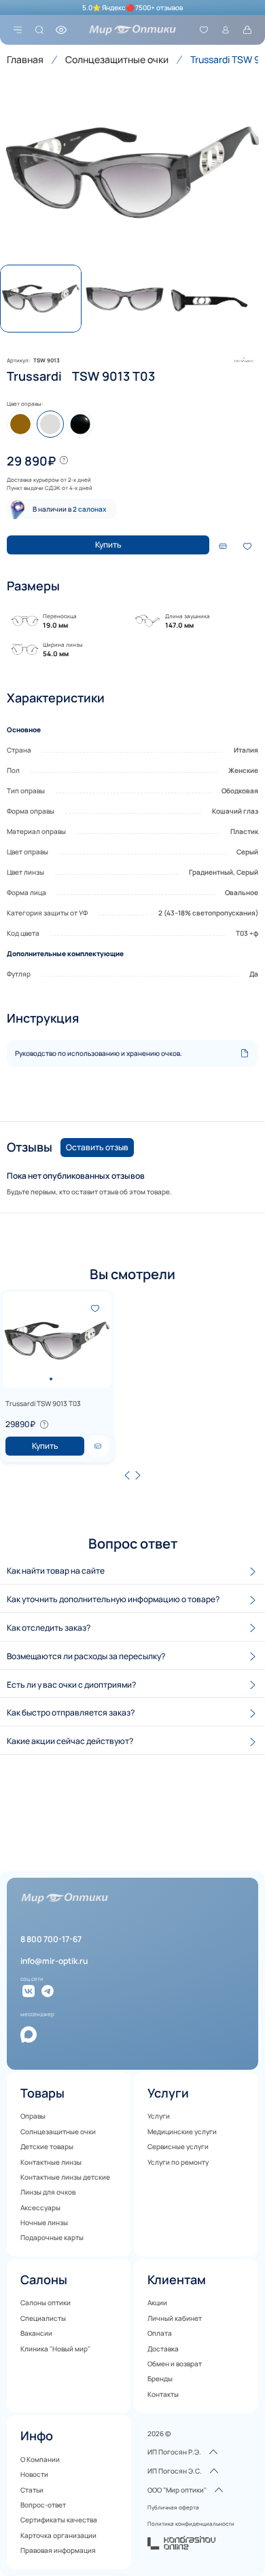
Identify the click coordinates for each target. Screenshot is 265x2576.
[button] (132, 172)
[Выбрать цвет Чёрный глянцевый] (80, 424)
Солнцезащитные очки (117, 59)
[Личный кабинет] (226, 30)
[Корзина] (247, 30)
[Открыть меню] (18, 30)
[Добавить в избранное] (247, 546)
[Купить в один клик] (223, 546)
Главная (25, 59)
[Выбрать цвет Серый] (50, 424)
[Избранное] (204, 30)
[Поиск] (39, 30)
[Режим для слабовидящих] (61, 30)
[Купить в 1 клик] (98, 1446)
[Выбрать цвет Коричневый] (20, 424)
